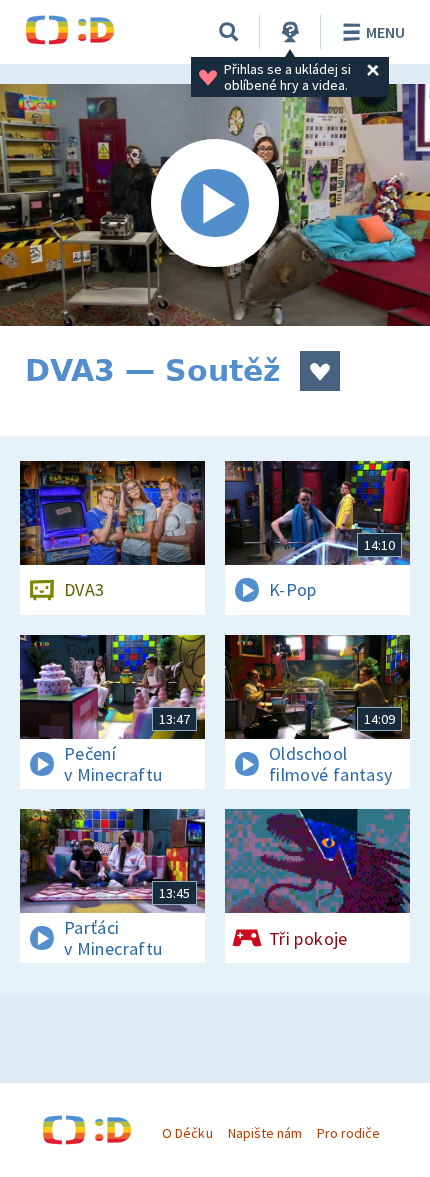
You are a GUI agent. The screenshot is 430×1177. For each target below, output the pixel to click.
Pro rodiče (348, 1133)
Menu (385, 32)
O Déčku (187, 1133)
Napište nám (265, 1133)
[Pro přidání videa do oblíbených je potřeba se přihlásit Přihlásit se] (320, 371)
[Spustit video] (215, 205)
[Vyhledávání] (229, 32)
